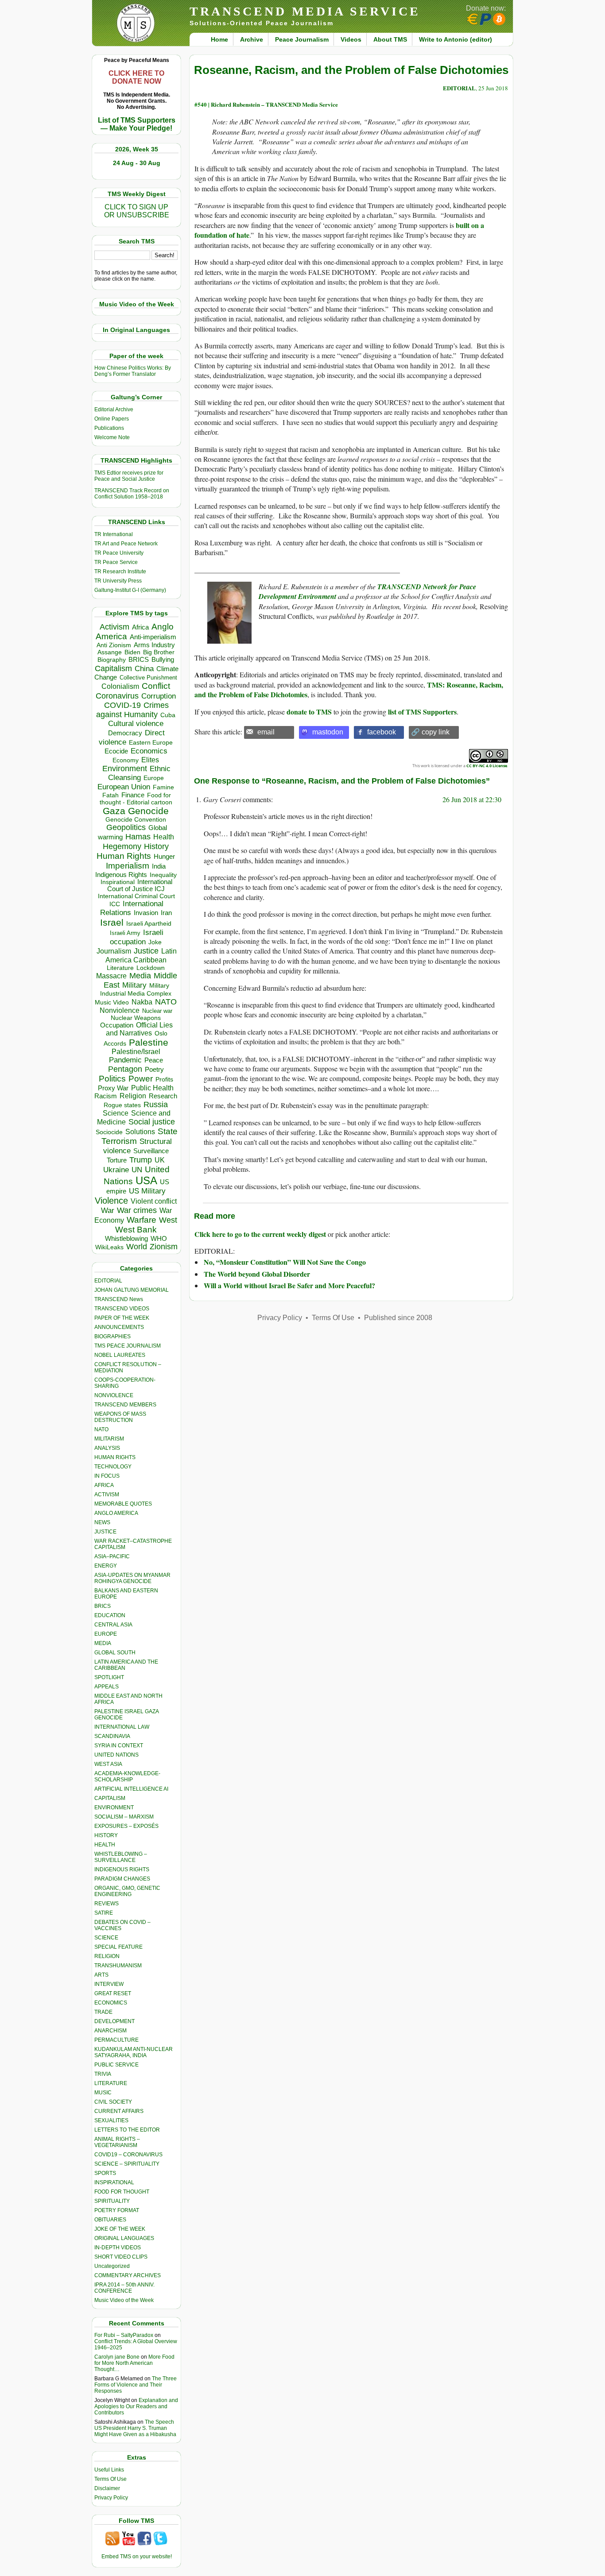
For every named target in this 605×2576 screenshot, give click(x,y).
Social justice (152, 1122)
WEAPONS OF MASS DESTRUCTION (120, 1417)
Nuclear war (157, 1011)
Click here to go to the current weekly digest (260, 1234)
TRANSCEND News (119, 1299)
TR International (114, 534)
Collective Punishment (148, 678)
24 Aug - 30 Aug (137, 163)
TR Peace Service (116, 562)
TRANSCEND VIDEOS (122, 1309)
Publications (109, 428)
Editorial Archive (114, 409)
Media (140, 976)
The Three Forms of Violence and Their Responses (136, 2385)
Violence (111, 1201)
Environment (125, 769)
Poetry (154, 1070)
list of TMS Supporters (422, 712)
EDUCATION (110, 1615)
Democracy (125, 733)
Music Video (112, 1002)
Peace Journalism (302, 39)
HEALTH (105, 1845)
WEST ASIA (108, 1764)
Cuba (168, 715)
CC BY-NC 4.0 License (487, 766)
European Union (124, 787)
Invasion (146, 913)
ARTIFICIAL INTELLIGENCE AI (131, 1789)
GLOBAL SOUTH (115, 1653)
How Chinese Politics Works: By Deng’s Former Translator (133, 371)
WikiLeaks (109, 1247)
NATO (166, 1002)
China (144, 669)
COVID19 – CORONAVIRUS (128, 2155)
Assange (110, 652)
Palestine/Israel (136, 1052)
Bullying (163, 660)
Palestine (149, 1042)
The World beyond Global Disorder (257, 1274)
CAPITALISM (110, 1798)
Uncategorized (112, 2266)
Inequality (163, 875)
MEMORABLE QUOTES (123, 1504)
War (108, 1211)
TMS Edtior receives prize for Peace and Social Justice (129, 476)
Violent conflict (154, 1201)
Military (134, 985)
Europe (154, 778)
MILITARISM (109, 1439)
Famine (163, 787)
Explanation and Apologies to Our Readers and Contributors (136, 2406)
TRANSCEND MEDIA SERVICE (305, 11)
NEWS (102, 1522)
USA (146, 1180)
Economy (126, 760)
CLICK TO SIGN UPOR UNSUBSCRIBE (137, 211)
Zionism (164, 1247)
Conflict (156, 686)
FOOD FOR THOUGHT (122, 2192)
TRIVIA (103, 2074)
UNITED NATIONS (116, 1755)
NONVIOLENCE (114, 1395)
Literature (120, 968)
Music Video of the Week (124, 2300)
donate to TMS (309, 712)
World (137, 1247)
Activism (114, 627)
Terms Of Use (111, 2479)
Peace (154, 1060)
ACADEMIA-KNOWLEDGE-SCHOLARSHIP (127, 1777)
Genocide (148, 811)
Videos (351, 39)
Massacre (111, 976)
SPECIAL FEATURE (118, 1947)
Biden (132, 652)
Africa (140, 627)
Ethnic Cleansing (140, 773)
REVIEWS (107, 1904)
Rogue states (122, 1105)
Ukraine (116, 1170)
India (159, 866)
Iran (166, 913)
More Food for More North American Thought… (134, 2363)
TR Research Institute (120, 572)
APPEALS (107, 1687)
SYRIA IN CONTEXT (119, 1746)
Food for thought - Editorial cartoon (136, 799)
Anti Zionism (114, 645)
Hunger (164, 857)
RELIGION (107, 1956)
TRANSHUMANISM (118, 1966)
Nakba (142, 1002)
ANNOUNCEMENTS (119, 1327)
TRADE (103, 2012)
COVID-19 (122, 705)
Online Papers (112, 419)
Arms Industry (154, 645)
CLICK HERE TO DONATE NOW (136, 77)
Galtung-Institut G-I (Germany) (130, 590)
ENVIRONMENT (114, 1807)
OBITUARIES (110, 2220)
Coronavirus (117, 696)
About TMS (390, 39)
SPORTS (105, 2173)
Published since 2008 (398, 1318)
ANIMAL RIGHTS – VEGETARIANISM (117, 2142)
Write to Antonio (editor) (456, 39)
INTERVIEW (109, 1984)
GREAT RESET (113, 1993)
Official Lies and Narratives (140, 1029)
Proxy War (113, 1088)
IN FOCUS (107, 1476)
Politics (112, 1079)
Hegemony (122, 846)
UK (160, 1160)
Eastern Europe (151, 743)
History (156, 846)
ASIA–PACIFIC (112, 1556)
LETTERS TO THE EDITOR (127, 2130)
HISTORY (106, 1835)
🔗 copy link (430, 732)
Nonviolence (120, 1010)
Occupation (117, 1025)
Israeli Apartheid (149, 923)
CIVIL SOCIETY (113, 2102)
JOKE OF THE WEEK (120, 2229)
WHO (159, 1238)
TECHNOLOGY (113, 1467)
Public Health (152, 1088)
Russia (156, 1105)
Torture (117, 1160)
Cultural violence (136, 724)
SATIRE (104, 1913)
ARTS (101, 1975)
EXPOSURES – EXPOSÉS (126, 1826)
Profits (164, 1079)
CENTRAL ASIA (113, 1625)
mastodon (328, 732)
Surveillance (151, 1151)
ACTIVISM (107, 1495)
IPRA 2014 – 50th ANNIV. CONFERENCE (124, 2288)
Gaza (114, 811)
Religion (133, 1096)
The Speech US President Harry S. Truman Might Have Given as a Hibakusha (135, 2428)
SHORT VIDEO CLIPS (121, 2257)
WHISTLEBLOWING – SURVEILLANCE (121, 1857)
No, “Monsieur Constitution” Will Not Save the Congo (285, 1262)
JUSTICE (105, 1532)
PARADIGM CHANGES (122, 1879)
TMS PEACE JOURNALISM (128, 1346)
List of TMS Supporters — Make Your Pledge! (137, 124)
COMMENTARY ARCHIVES (128, 2275)
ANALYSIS (107, 1448)
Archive (252, 39)
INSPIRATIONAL (114, 2182)
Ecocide (116, 751)
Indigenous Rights (121, 875)
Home (219, 39)
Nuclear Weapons (136, 1018)
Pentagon (125, 1069)
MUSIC (103, 2093)
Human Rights (124, 856)
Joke (155, 942)
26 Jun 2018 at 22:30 (472, 799)
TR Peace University (119, 553)
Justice (146, 951)
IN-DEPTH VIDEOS (118, 2248)
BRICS (139, 659)
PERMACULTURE (116, 2040)
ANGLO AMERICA (116, 1513)
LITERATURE (111, 2083)
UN (137, 1170)
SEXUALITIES (111, 2120)
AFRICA (104, 1485)
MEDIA (103, 1643)
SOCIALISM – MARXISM (124, 1817)
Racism (106, 1096)
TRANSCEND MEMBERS (125, 1405)
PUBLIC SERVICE (116, 2065)
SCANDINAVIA (112, 1736)
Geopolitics (126, 827)
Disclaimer (107, 2488)
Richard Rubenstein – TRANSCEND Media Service (274, 104)
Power (141, 1079)
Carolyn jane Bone (117, 2357)
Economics (149, 751)
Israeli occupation (137, 937)
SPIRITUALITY (112, 2201)
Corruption (159, 696)
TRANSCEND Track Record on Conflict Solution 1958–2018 (132, 494)
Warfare (142, 1220)
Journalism (114, 951)
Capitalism (113, 668)
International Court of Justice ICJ (140, 885)
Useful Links (109, 2470)
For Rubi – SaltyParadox (124, 2335)
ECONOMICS (111, 2003)
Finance (133, 795)
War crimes (137, 1210)
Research (163, 1096)
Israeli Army (125, 933)
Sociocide (109, 1132)
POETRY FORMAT (117, 2210)
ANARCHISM (111, 2031)
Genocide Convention (136, 820)
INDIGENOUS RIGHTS (122, 1869)
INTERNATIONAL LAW (122, 1727)
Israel (112, 922)
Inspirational (118, 882)
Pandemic (125, 1060)
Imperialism (128, 866)
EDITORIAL (108, 1281)
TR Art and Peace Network (126, 544)
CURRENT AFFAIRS (119, 2111)
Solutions (140, 1132)
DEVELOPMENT (114, 2021)
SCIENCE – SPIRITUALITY (127, 2164)
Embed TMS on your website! (137, 2557)
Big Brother (159, 652)
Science (116, 1113)
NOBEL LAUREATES (120, 1355)
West (168, 1220)
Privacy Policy (111, 2498)
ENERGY (106, 1566)
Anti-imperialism (153, 637)
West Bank (136, 1230)
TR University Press (118, 581)
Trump (141, 1160)
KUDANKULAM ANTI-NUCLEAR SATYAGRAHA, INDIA (134, 2052)
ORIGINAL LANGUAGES (124, 2238)
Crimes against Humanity (132, 710)
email (266, 732)
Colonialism (120, 686)
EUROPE (106, 1634)
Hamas (138, 837)
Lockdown (151, 968)
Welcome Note (112, 437)
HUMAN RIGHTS (115, 1457)
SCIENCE (106, 1938)
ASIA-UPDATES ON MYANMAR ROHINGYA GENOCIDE (132, 1578)
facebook (382, 732)
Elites (150, 760)
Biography (112, 660)
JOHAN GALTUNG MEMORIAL (132, 1290)
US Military (147, 1191)
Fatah (111, 795)
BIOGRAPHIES (112, 1336)
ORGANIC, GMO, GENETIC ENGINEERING (127, 1891)
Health (164, 837)
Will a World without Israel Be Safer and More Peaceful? (289, 1285)
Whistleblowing (126, 1238)
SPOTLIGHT (109, 1677)
